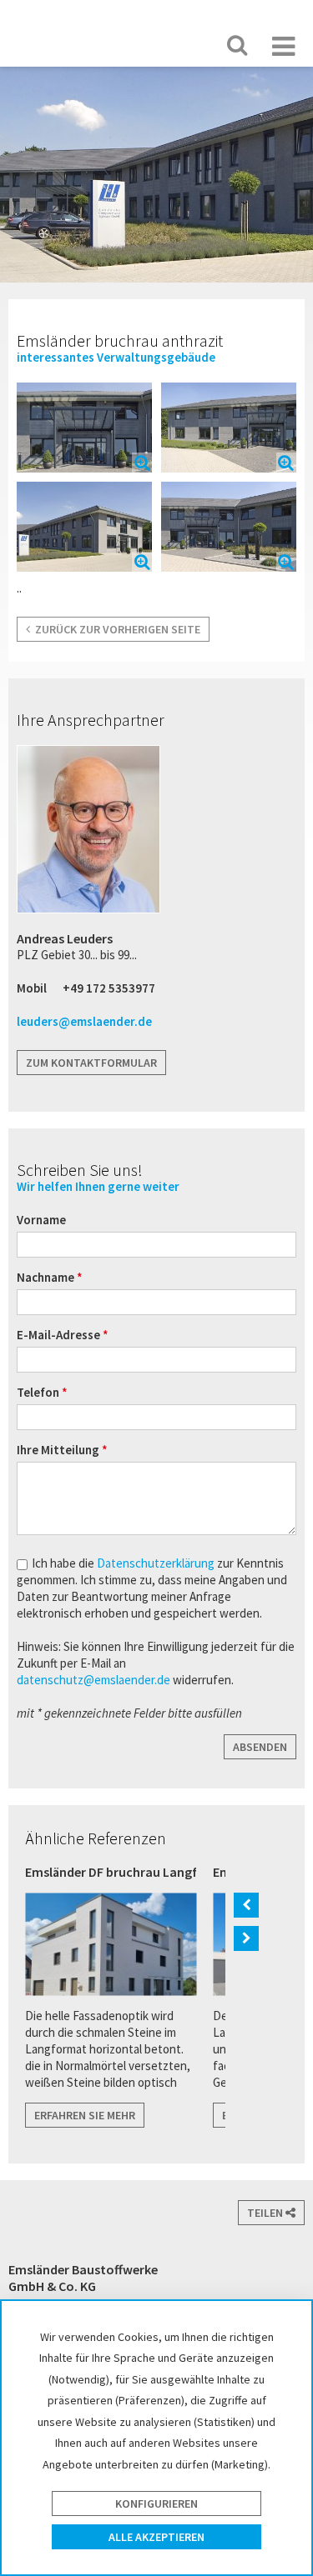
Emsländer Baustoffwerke (63, 32)
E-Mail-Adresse (60, 1335)
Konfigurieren (156, 2503)
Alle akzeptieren (156, 2537)
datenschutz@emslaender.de (93, 1680)
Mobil (32, 988)
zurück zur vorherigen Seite (115, 629)
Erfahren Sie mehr (85, 2115)
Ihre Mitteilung (59, 1450)
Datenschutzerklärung (157, 1563)
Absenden (260, 1747)
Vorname (41, 1220)
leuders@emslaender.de (84, 1021)
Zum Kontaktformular (91, 1063)
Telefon (39, 1392)
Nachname (47, 1277)
